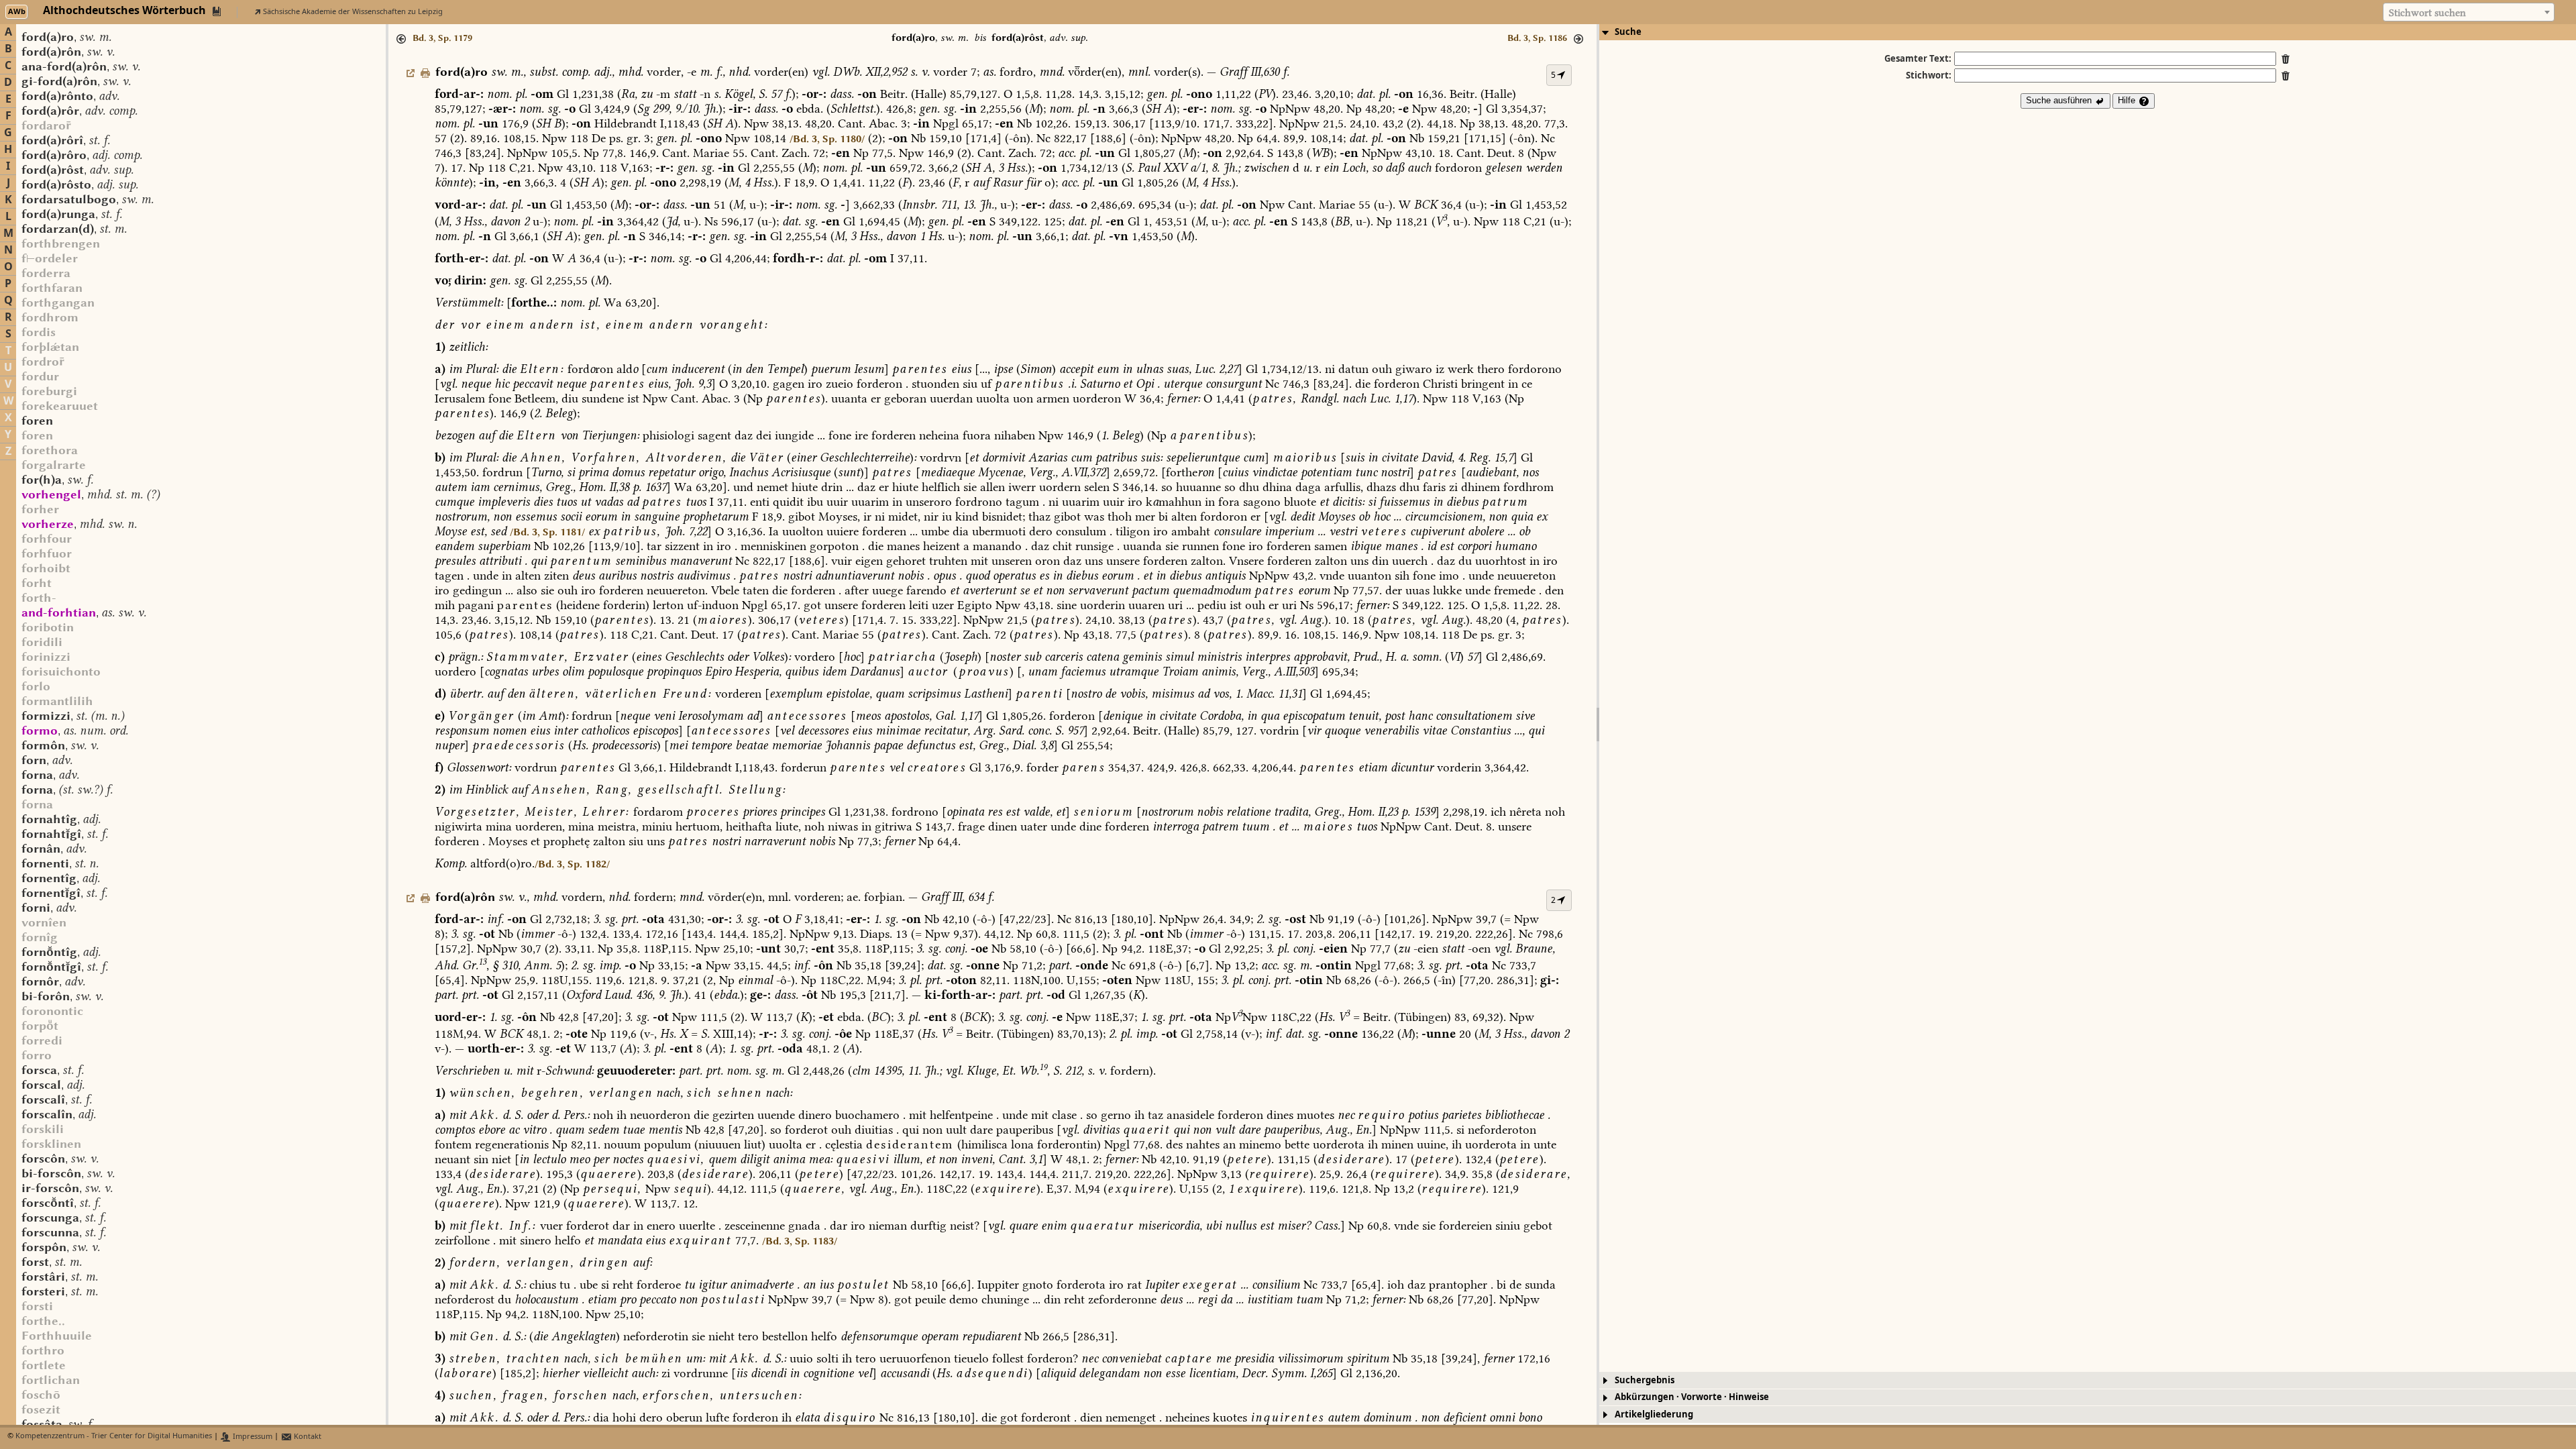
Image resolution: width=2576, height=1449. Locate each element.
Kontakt (307, 1437)
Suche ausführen (2060, 100)
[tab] (2088, 32)
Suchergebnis (1645, 1380)
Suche (1628, 32)
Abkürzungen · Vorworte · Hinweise (1692, 1397)
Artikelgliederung (1654, 1414)
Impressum (252, 1437)
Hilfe (2128, 100)
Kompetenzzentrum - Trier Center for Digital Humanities (114, 1437)
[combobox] (2469, 12)
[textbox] (2469, 13)
